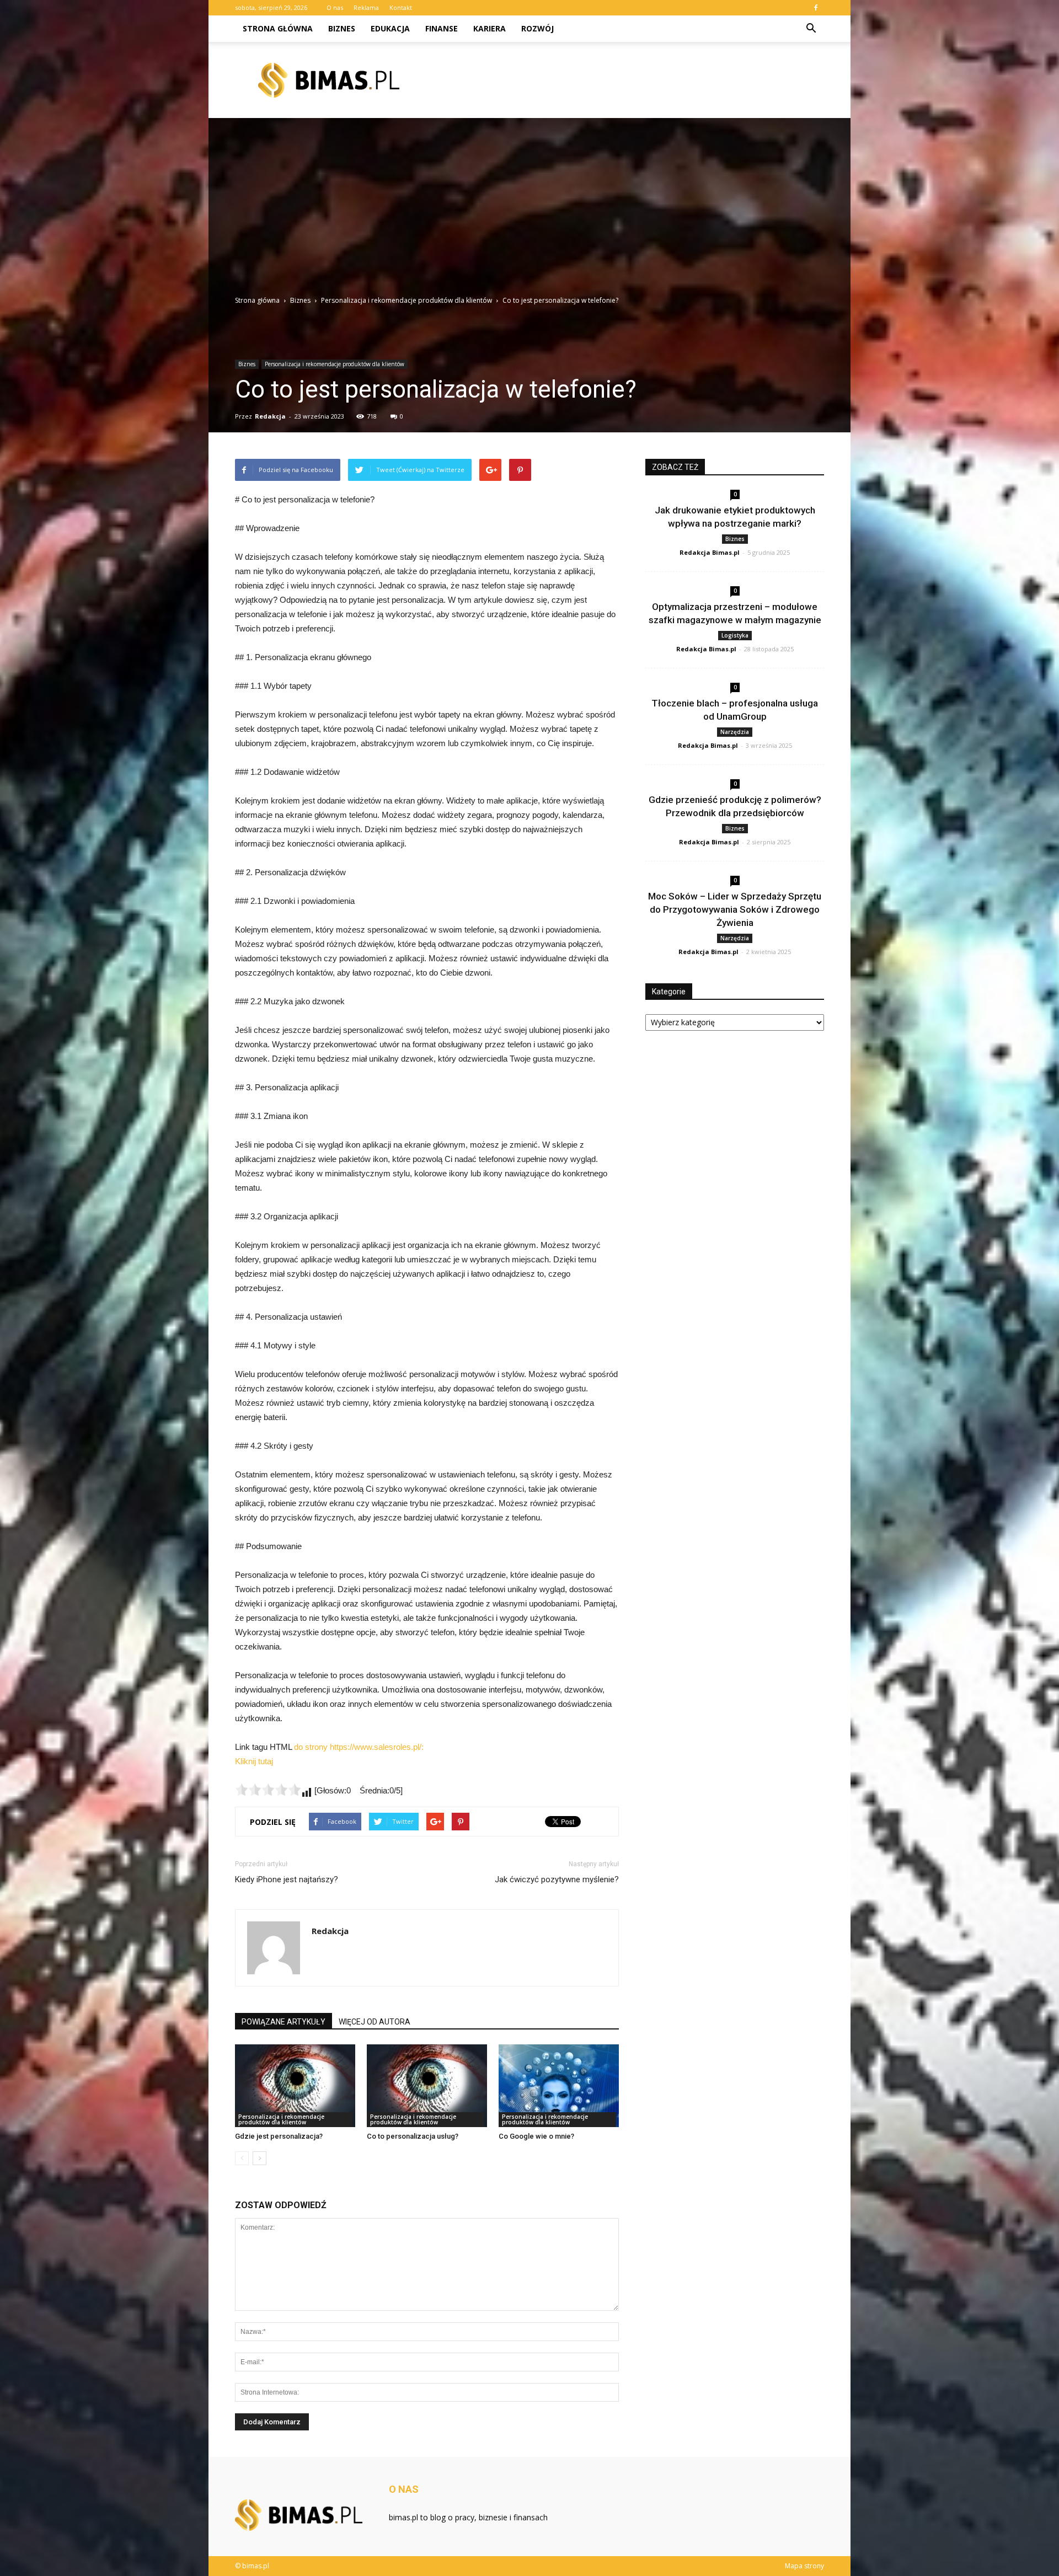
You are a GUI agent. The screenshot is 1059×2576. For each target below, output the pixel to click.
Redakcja (270, 416)
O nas (335, 7)
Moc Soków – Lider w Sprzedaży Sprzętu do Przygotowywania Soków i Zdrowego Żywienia (735, 909)
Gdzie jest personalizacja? (279, 2136)
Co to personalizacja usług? (413, 2136)
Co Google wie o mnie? (536, 2136)
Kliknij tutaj (254, 1761)
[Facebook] (816, 8)
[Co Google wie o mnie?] (559, 2086)
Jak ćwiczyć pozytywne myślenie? (557, 1879)
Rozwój (537, 28)
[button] (811, 29)
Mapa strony (804, 2566)
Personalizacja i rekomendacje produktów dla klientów (335, 364)
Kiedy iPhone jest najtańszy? (287, 1879)
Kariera (490, 28)
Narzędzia (735, 732)
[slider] (268, 1790)
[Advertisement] (529, 212)
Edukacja (390, 28)
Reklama (366, 7)
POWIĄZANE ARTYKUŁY (284, 2022)
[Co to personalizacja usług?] (427, 2086)
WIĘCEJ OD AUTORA (375, 2022)
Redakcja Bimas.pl (710, 552)
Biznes (342, 28)
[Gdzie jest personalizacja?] (295, 2086)
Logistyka (735, 635)
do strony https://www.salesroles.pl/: (359, 1747)
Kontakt (401, 7)
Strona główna (278, 28)
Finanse (442, 28)
